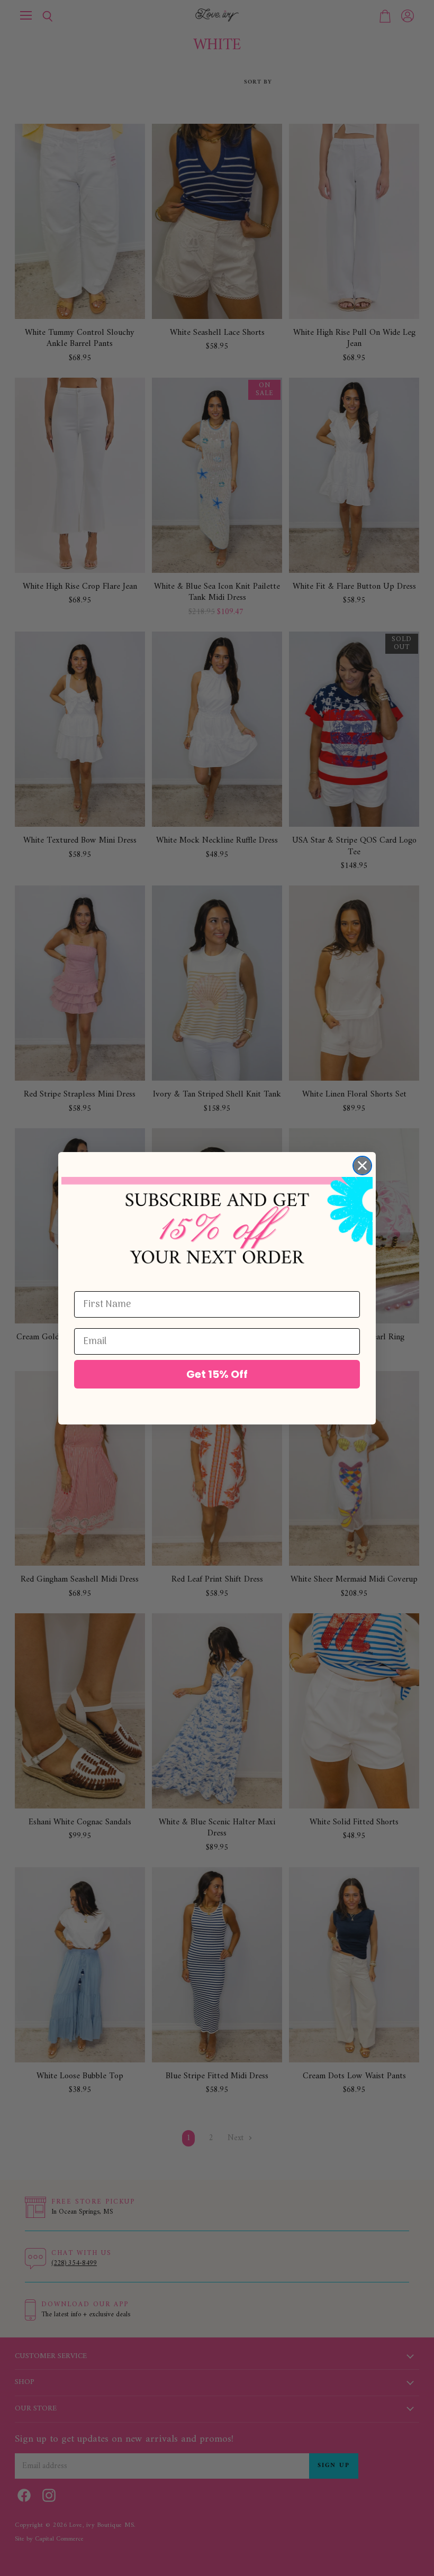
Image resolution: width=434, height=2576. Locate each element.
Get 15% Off (217, 1374)
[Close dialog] (362, 1166)
